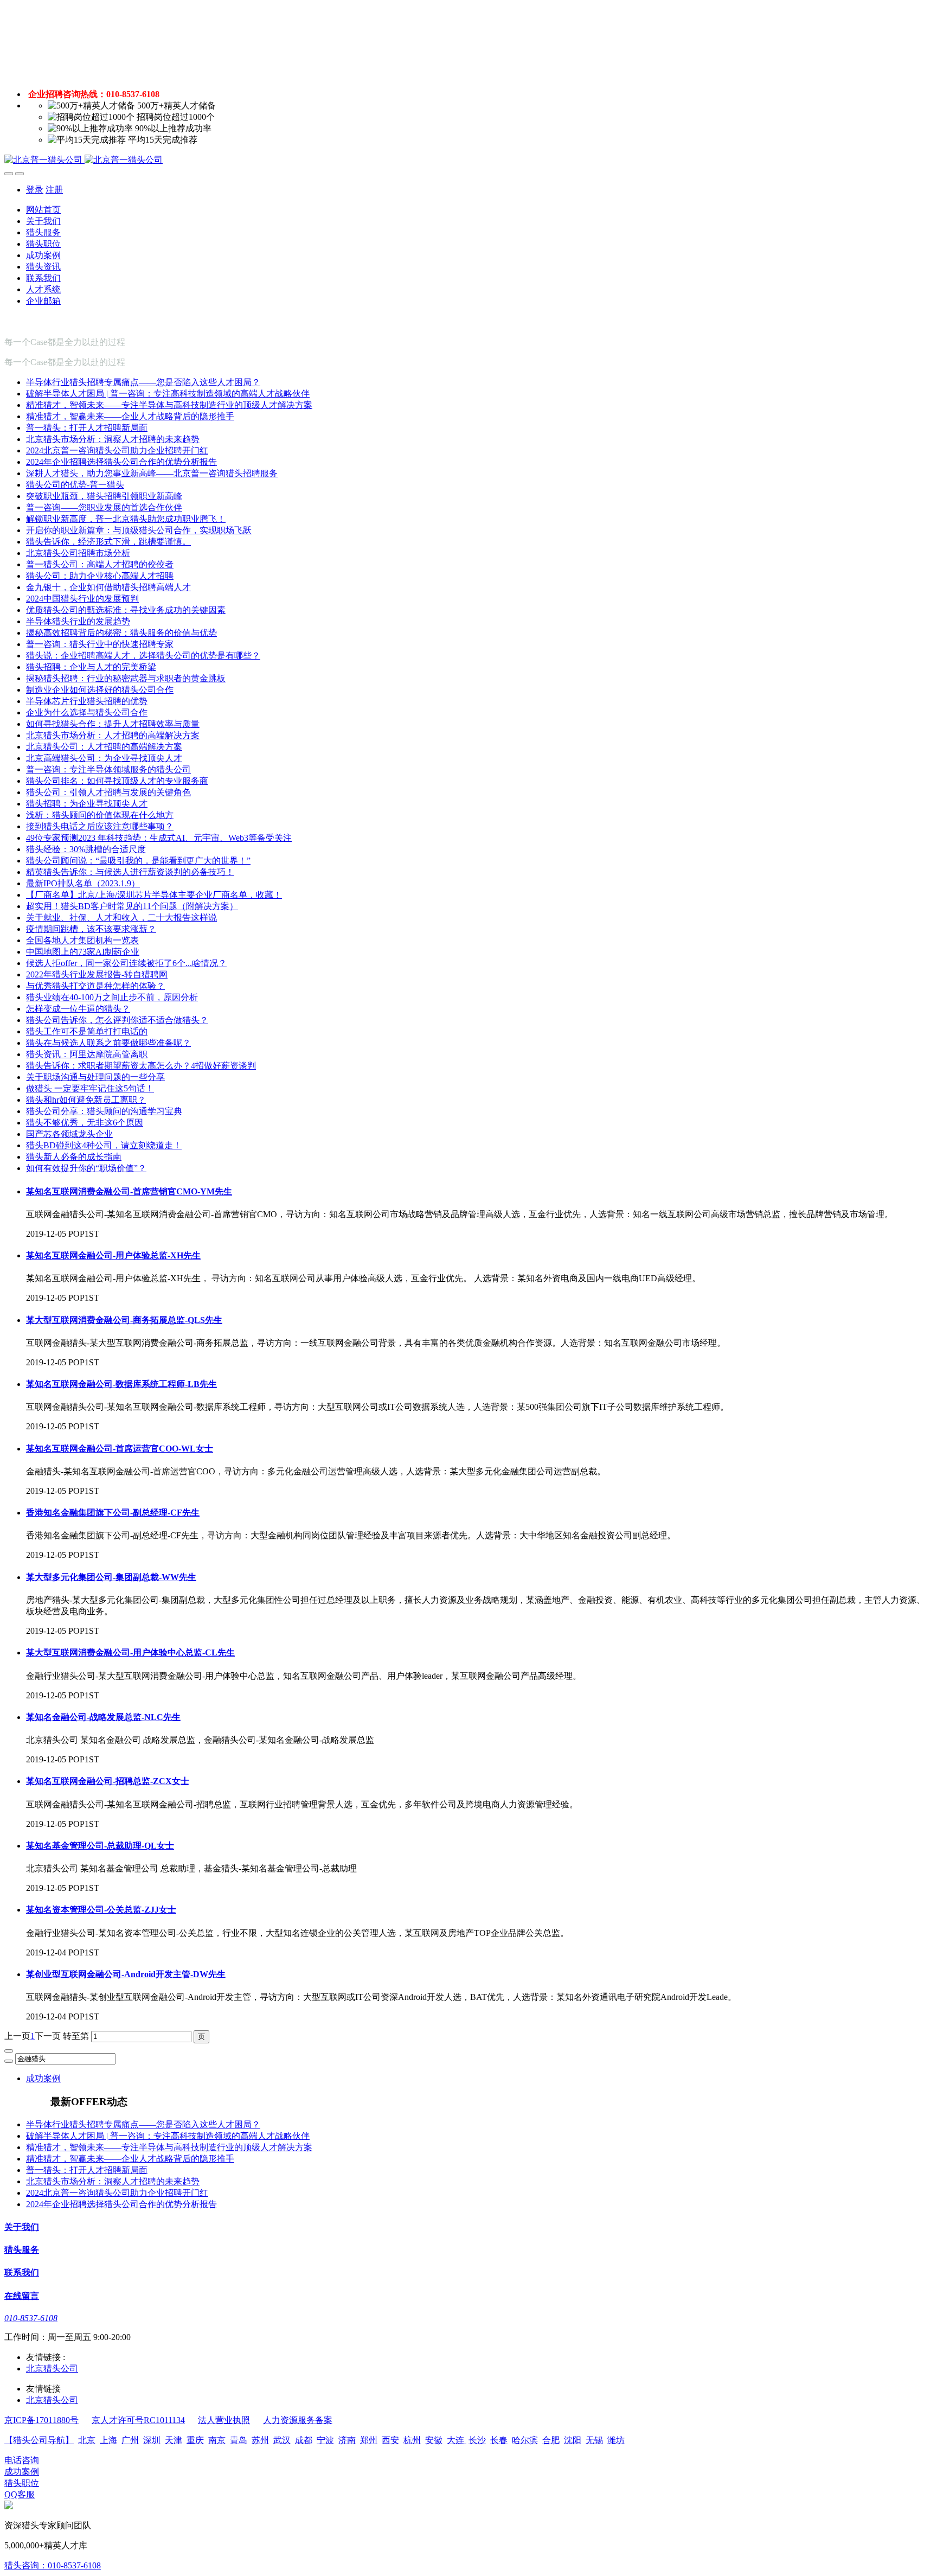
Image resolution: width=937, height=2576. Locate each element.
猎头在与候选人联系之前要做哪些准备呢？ (108, 1043)
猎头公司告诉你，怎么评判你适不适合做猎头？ (117, 1020)
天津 (174, 2440)
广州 (130, 2440)
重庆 (195, 2440)
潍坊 (616, 2440)
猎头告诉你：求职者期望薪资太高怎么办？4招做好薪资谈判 (141, 1066)
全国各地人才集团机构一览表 (82, 940)
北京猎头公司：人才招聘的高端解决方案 (104, 747)
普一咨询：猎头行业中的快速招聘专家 (100, 644)
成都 (304, 2440)
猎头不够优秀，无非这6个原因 (85, 1123)
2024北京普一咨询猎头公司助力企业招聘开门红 (117, 450)
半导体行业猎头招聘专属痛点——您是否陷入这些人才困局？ (143, 382)
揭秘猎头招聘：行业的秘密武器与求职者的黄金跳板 (126, 678)
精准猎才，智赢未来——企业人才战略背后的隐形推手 (130, 416)
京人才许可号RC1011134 (138, 2420)
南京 (217, 2440)
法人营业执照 (224, 2420)
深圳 (152, 2440)
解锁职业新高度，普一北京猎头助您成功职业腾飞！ (126, 519)
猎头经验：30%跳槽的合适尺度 (86, 849)
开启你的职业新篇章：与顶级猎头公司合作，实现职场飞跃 (139, 530)
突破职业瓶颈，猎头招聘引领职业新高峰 (104, 496)
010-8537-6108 (31, 2318)
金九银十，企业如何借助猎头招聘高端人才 (108, 587)
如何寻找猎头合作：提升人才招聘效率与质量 (113, 724)
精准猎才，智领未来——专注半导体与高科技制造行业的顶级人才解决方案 (169, 405)
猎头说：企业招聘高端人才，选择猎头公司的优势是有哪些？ (143, 656)
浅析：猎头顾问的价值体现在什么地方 (100, 815)
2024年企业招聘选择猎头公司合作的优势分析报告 (121, 462)
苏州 (260, 2440)
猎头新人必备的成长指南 (74, 1157)
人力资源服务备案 (298, 2420)
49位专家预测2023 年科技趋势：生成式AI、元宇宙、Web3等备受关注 (159, 838)
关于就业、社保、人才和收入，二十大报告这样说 (121, 918)
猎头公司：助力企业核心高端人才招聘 (100, 576)
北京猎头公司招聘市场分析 (78, 553)
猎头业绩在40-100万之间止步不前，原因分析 (112, 997)
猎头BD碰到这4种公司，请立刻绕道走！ (104, 1145)
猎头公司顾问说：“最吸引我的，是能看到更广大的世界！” (138, 861)
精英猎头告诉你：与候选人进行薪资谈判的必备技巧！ (130, 872)
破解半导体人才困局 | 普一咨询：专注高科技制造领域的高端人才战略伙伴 (168, 394)
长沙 (477, 2440)
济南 (347, 2440)
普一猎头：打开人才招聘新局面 (87, 428)
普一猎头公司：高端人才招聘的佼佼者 (100, 564)
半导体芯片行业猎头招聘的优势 (87, 701)
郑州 (369, 2440)
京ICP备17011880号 (41, 2420)
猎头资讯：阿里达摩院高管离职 (87, 1054)
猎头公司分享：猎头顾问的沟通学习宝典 (104, 1111)
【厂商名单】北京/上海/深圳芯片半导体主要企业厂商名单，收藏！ (154, 895)
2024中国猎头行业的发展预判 (82, 599)
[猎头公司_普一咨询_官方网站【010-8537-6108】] (468, 160)
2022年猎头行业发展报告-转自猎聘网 (97, 974)
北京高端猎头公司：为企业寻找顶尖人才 (104, 758)
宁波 (325, 2440)
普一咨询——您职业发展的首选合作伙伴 (104, 507)
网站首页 (43, 210)
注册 (54, 190)
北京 (87, 2440)
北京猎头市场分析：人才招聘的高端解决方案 (113, 735)
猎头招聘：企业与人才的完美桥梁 (91, 667)
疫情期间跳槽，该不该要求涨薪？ (91, 929)
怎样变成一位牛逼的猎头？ (78, 1009)
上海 (108, 2440)
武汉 (282, 2440)
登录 (35, 190)
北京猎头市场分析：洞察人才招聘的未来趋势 (113, 439)
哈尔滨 (525, 2440)
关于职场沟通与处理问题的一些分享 (95, 1077)
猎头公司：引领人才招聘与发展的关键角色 (108, 792)
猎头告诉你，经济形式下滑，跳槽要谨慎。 (108, 542)
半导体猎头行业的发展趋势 (78, 621)
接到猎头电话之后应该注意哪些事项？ (100, 826)
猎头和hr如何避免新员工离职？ (86, 1100)
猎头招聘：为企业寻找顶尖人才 (87, 804)
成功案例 (43, 2078)
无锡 (594, 2440)
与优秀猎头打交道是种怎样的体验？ (95, 986)
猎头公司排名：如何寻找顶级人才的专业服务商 (117, 781)
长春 (499, 2440)
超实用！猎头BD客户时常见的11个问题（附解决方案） (132, 906)
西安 (390, 2440)
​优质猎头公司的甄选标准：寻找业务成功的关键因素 (126, 610)
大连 (457, 2440)
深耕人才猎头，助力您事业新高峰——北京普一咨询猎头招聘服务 (152, 473)
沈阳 (573, 2440)
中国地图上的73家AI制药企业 (83, 952)
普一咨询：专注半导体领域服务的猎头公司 (108, 769)
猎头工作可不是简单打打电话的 (87, 1031)
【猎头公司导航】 (39, 2440)
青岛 (239, 2440)
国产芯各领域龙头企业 (69, 1134)
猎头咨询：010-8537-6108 (53, 2565)
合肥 (551, 2440)
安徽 (434, 2440)
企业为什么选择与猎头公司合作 (87, 712)
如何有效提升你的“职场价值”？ (86, 1168)
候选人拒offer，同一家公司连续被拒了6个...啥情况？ (126, 963)
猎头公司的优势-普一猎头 (75, 485)
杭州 (412, 2440)
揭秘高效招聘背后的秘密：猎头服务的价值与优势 (121, 633)
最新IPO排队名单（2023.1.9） (83, 883)
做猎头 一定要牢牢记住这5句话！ (90, 1088)
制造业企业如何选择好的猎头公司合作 (100, 690)
